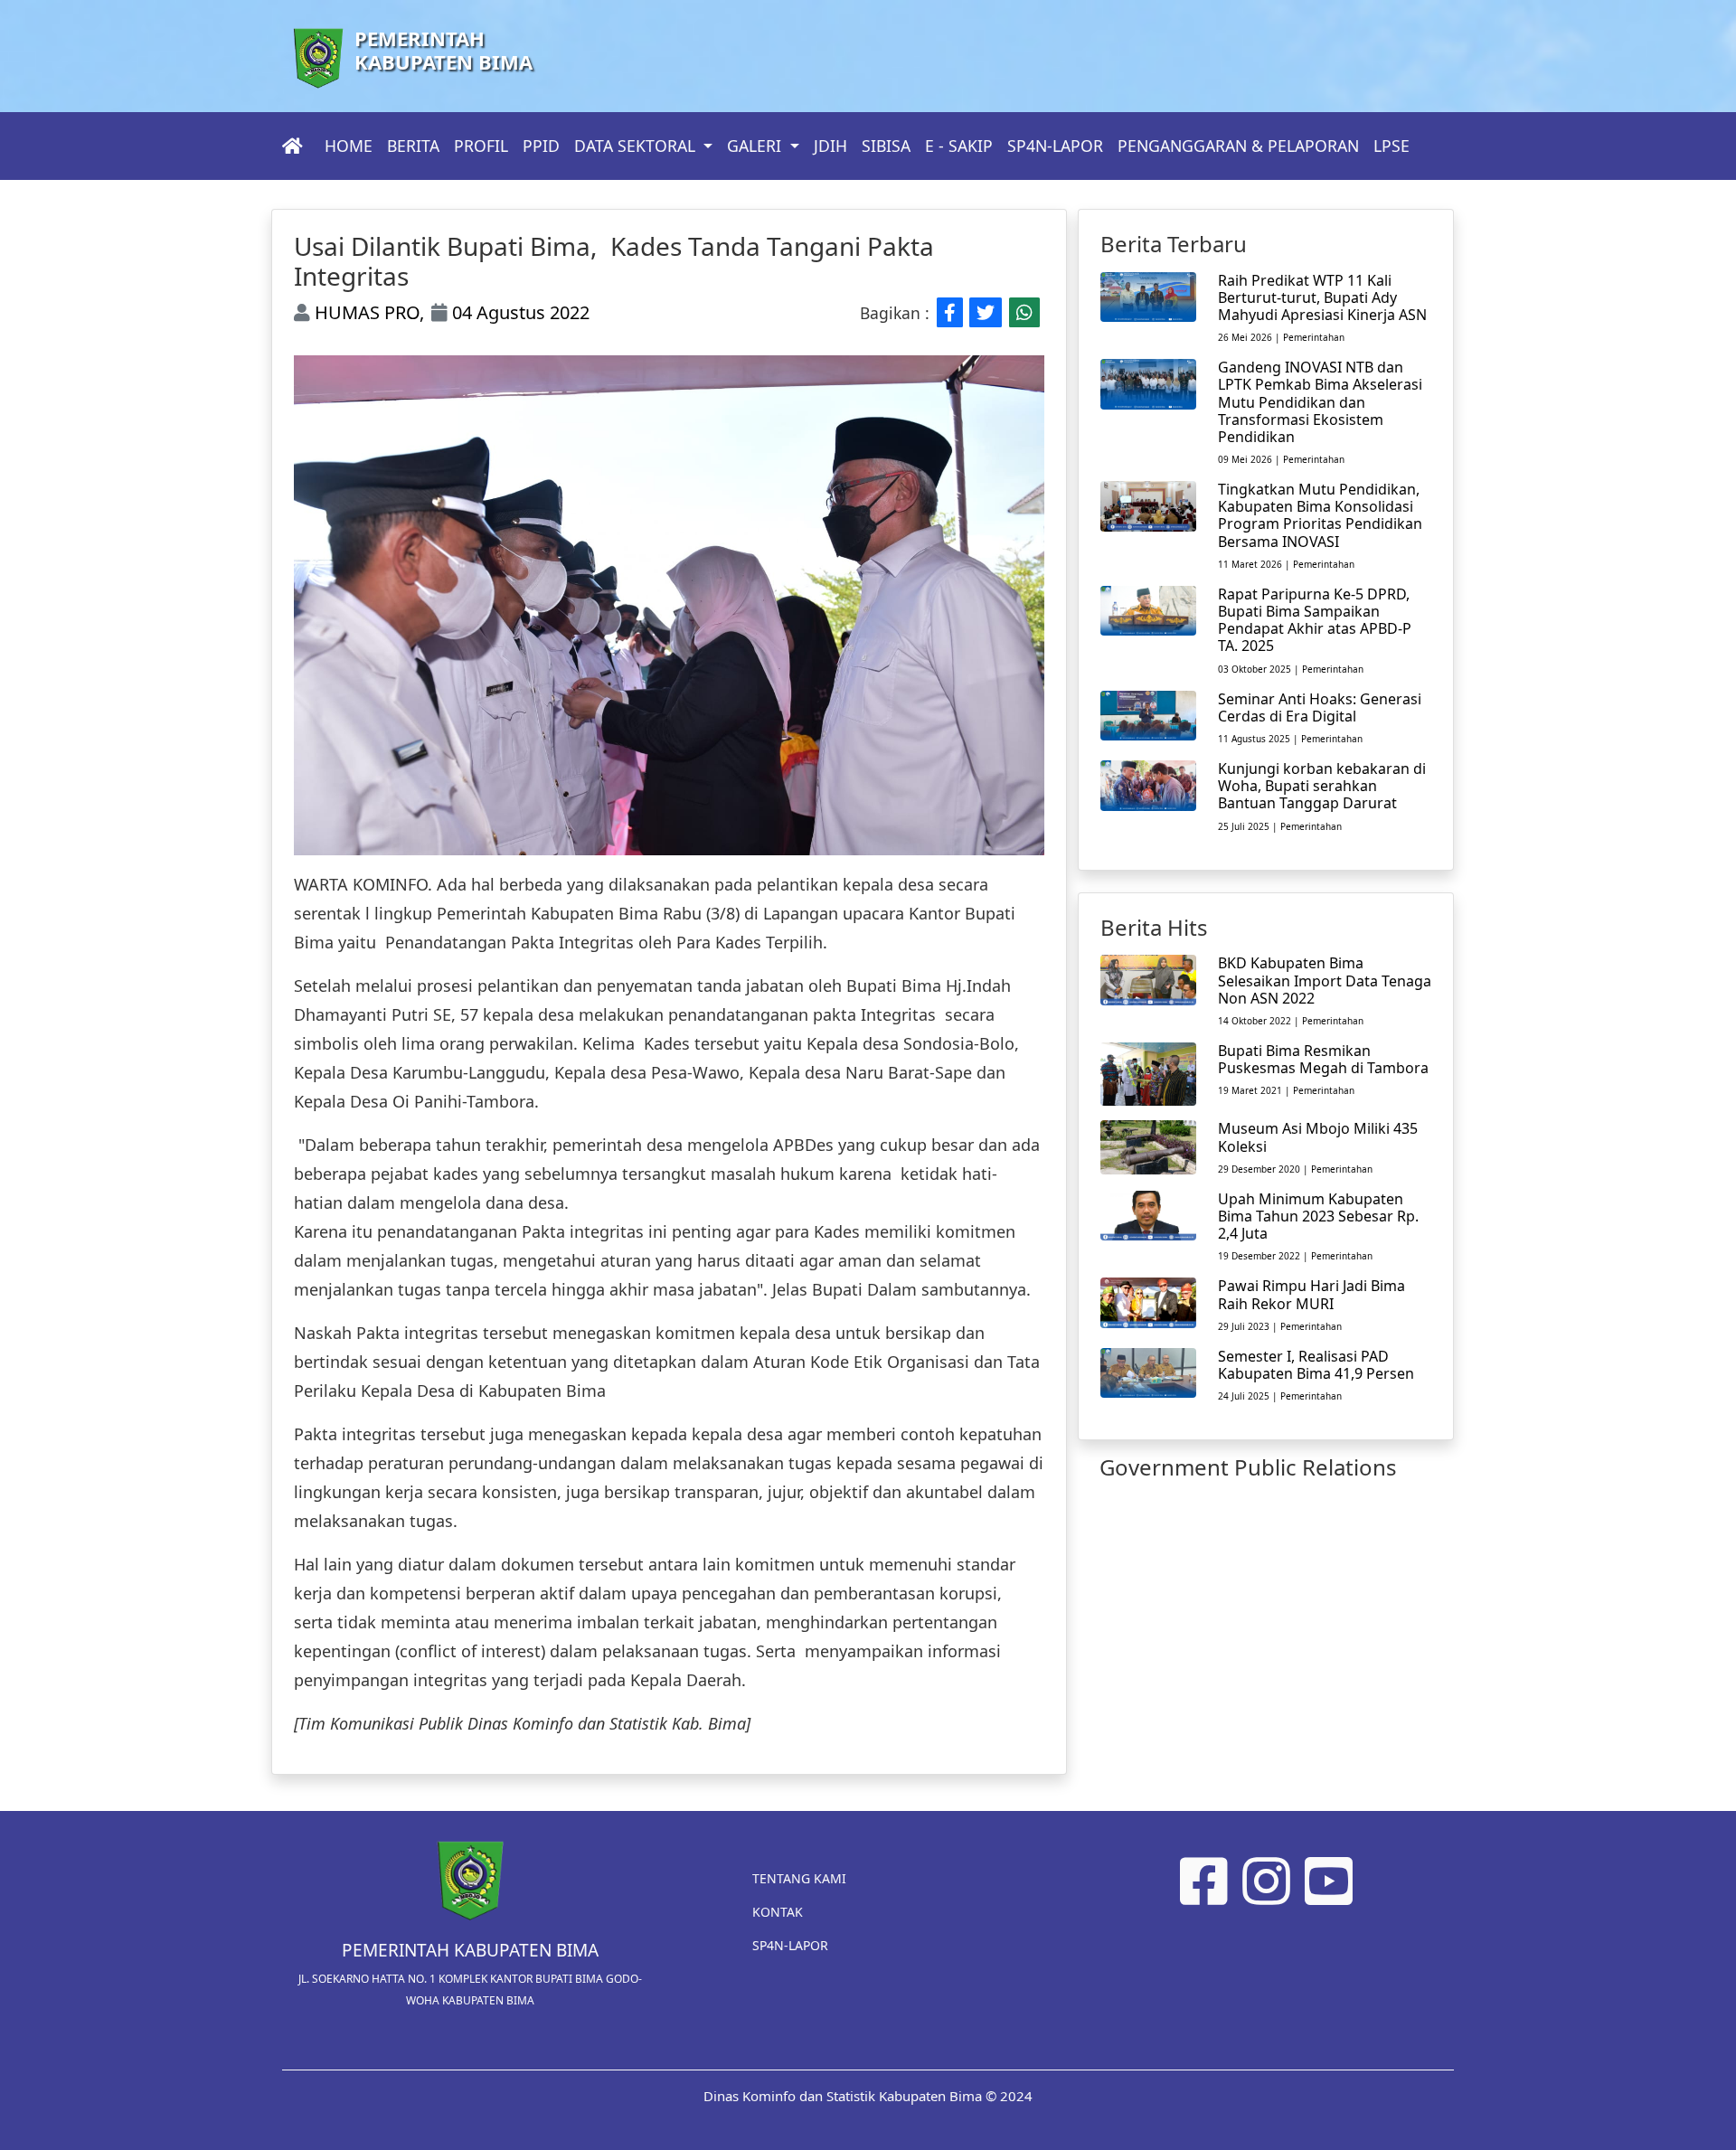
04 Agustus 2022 (519, 312)
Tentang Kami (799, 1878)
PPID (541, 146)
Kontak (778, 1912)
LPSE (1392, 146)
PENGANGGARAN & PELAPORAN (1238, 146)
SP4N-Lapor (790, 1945)
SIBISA (886, 146)
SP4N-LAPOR (1055, 146)
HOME (349, 146)
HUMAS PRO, (367, 312)
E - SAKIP (959, 146)
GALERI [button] (756, 146)
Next (1058, 606)
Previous (280, 606)
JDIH (830, 146)
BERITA (413, 146)
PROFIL (481, 146)
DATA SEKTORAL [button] (637, 146)
